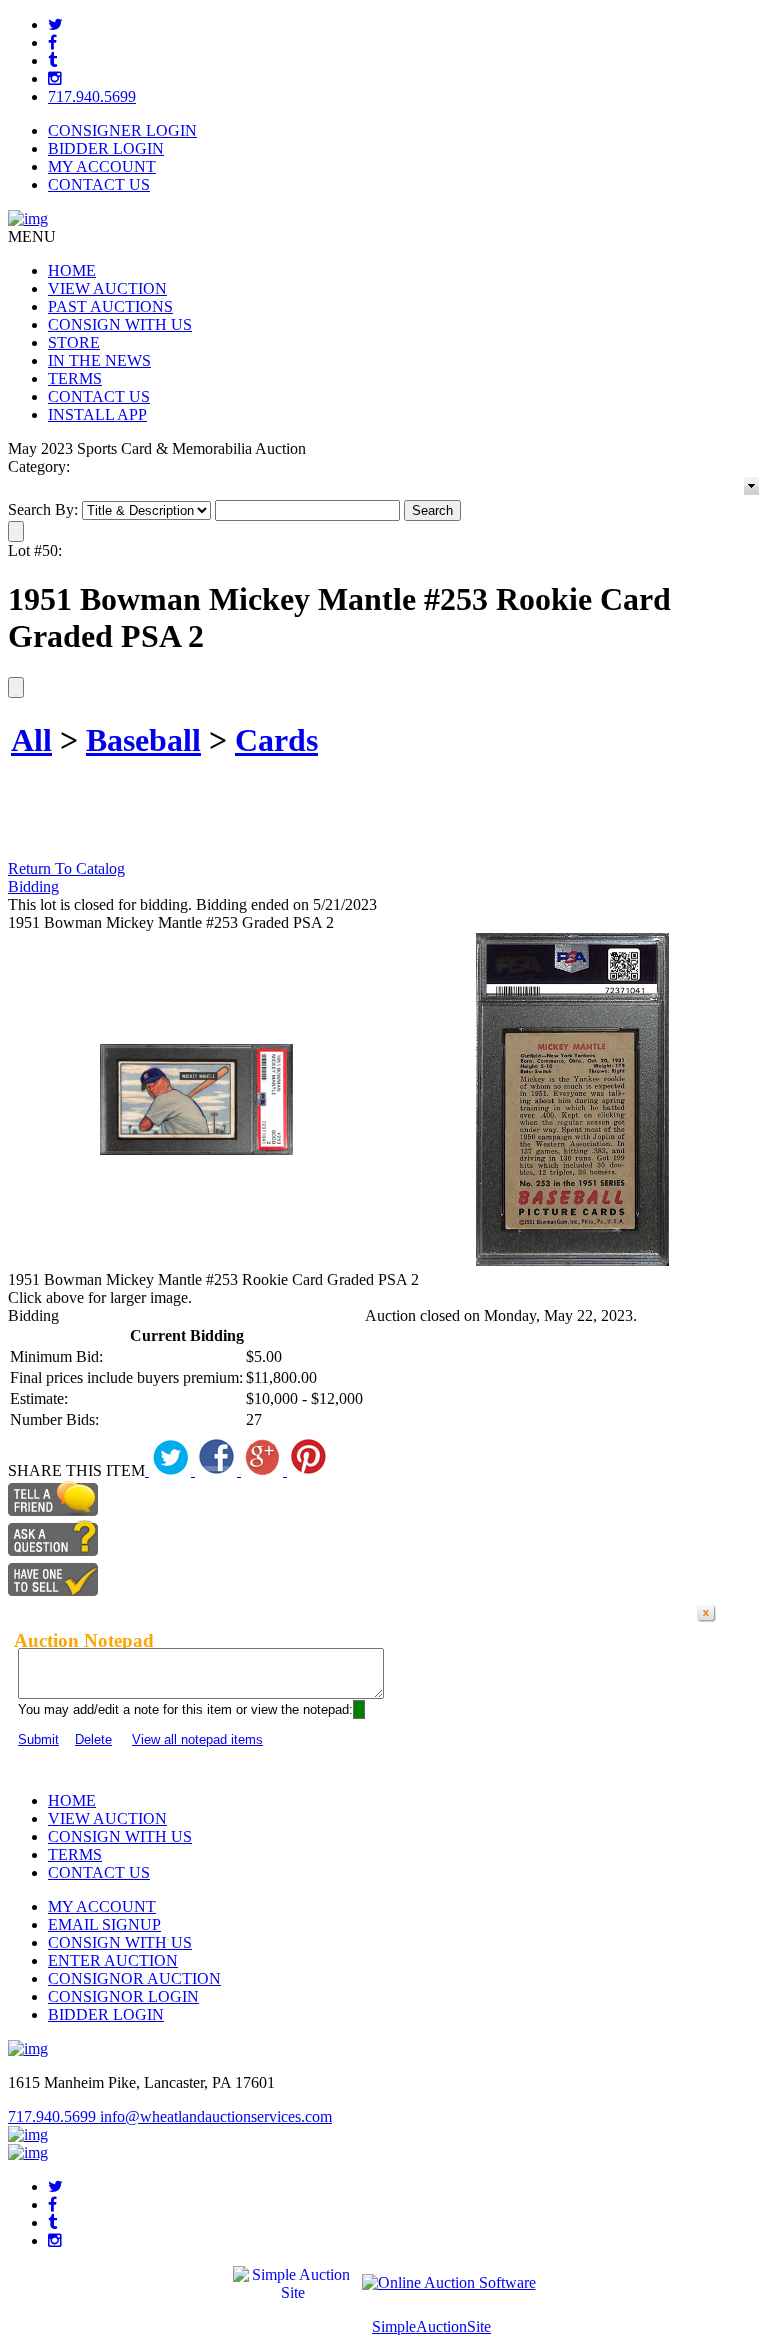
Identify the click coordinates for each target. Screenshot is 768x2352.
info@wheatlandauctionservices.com (216, 2116)
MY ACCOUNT (102, 166)
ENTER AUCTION (113, 1960)
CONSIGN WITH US (120, 324)
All (31, 740)
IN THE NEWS (99, 360)
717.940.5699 (92, 96)
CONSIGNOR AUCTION (134, 1978)
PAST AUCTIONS (110, 306)
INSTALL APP (97, 414)
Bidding (33, 886)
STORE (74, 342)
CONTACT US (99, 184)
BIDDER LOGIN (106, 148)
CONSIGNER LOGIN (122, 130)
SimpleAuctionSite (431, 2326)
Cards (276, 740)
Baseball (143, 740)
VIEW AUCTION (107, 288)
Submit (38, 1739)
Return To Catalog (66, 868)
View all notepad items (197, 1739)
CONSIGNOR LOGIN (123, 1996)
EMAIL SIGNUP (104, 1924)
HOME (72, 270)
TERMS (75, 378)
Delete (93, 1739)
